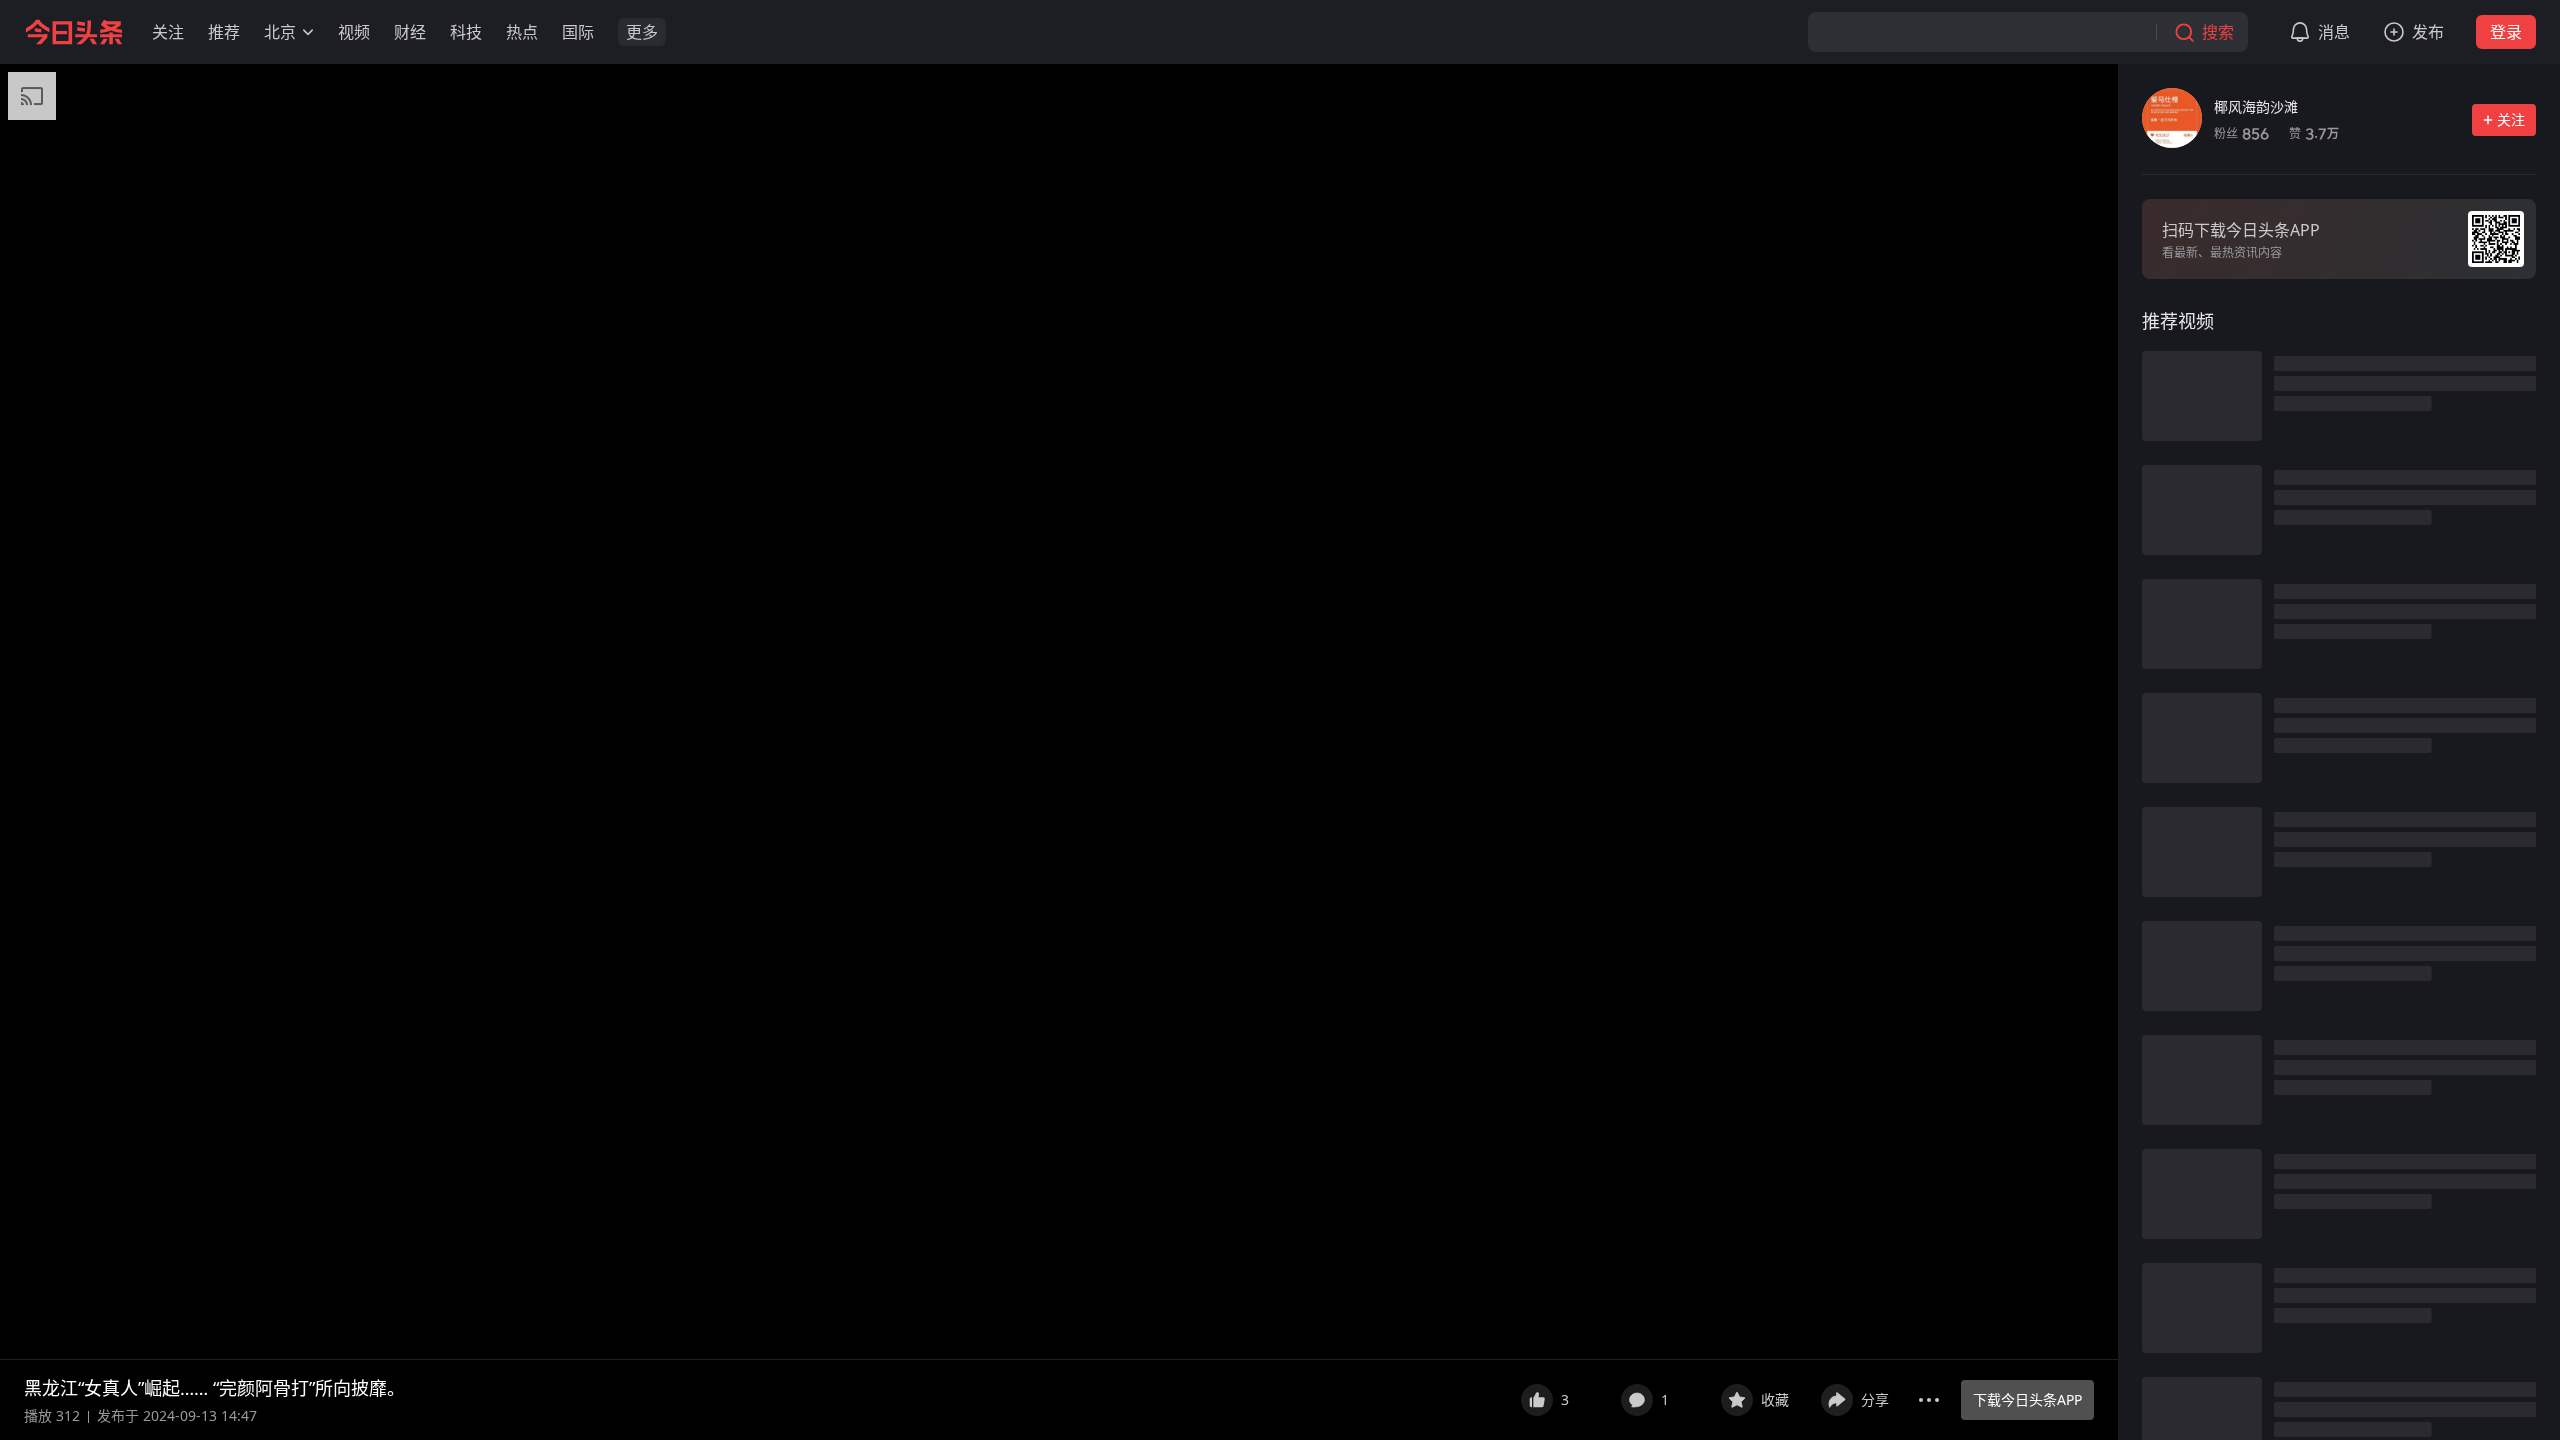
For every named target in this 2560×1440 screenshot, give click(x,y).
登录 (2506, 32)
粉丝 (2241, 133)
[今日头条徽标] (74, 32)
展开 (1479, 1388)
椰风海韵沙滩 (2256, 106)
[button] (168, 32)
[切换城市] (308, 32)
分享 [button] (1875, 1399)
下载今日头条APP (2027, 1399)
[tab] (2178, 321)
